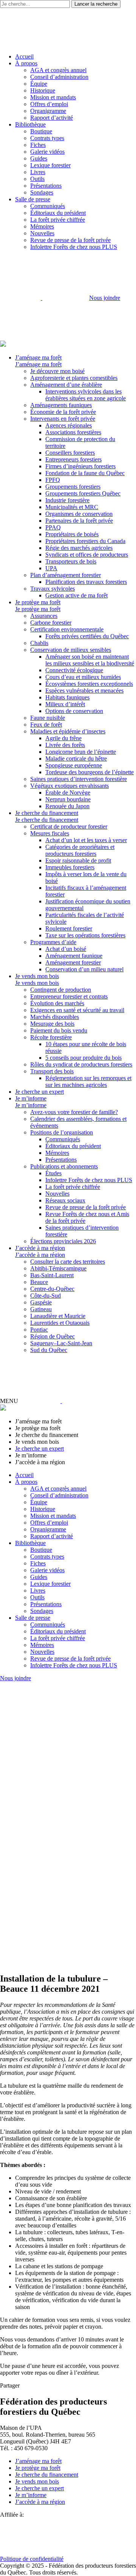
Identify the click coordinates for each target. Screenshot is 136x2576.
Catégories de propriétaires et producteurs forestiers (80, 850)
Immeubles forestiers (70, 867)
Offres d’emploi (49, 104)
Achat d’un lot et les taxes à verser (86, 840)
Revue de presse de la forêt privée (70, 240)
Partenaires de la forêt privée (79, 521)
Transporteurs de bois (71, 561)
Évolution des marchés (57, 1003)
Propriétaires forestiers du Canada (85, 541)
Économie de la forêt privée (63, 412)
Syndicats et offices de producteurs (87, 555)
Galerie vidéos (47, 152)
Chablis (39, 643)
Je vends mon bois (37, 976)
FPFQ (53, 480)
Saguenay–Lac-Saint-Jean (61, 1343)
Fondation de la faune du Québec (85, 473)
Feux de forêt (46, 725)
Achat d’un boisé (66, 949)
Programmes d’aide (53, 942)
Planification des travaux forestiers (86, 582)
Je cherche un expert (39, 1092)
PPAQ (53, 527)
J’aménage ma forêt (38, 357)
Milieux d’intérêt (65, 704)
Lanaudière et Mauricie (58, 1316)
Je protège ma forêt (38, 602)
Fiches (38, 145)
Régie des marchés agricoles (79, 548)
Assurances (44, 616)
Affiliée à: (12, 2515)
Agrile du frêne (63, 738)
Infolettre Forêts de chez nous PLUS (74, 247)
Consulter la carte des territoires (68, 1262)
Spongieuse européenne (74, 765)
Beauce (39, 1282)
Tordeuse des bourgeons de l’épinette (90, 772)
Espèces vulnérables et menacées (84, 691)
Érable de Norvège (68, 793)
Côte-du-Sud (46, 1296)
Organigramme (48, 111)
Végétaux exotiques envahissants (70, 786)
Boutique (41, 131)
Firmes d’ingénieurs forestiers (80, 466)
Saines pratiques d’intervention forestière (79, 779)
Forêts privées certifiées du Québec (87, 636)
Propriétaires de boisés (72, 534)
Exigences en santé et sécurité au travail (77, 1010)
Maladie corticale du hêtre (76, 759)
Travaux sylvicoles (53, 589)
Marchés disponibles (55, 1017)
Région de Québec (53, 1336)
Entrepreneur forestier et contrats (69, 996)
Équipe (39, 84)
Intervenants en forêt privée (63, 419)
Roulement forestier (69, 928)
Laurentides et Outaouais (60, 1323)
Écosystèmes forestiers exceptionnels (89, 684)
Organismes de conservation (79, 514)
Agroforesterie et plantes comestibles (74, 378)
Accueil (24, 56)
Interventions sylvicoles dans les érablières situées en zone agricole (86, 395)
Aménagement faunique (74, 956)
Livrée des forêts (65, 745)
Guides (39, 158)
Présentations (46, 186)
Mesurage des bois (52, 1024)
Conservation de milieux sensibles (71, 650)
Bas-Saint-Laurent (52, 1275)
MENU (9, 1401)
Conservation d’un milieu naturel (84, 969)
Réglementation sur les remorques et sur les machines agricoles (88, 1081)
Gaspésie (41, 1302)
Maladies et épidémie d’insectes (68, 731)
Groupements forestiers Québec (83, 493)
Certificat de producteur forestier (69, 827)
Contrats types (47, 138)
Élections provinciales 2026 (63, 1241)
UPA (51, 568)
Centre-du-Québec (52, 1289)
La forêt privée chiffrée (58, 220)
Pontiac (39, 1330)
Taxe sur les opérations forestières (85, 935)
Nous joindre (105, 298)
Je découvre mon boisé (57, 371)
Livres (38, 172)
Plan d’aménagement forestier (66, 575)
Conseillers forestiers (70, 453)
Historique (43, 90)
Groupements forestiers (73, 487)
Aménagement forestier (73, 962)
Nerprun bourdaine (68, 799)
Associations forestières (73, 432)
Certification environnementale (67, 629)
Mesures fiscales (50, 833)
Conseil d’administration (59, 77)
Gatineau (41, 1309)
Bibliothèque (30, 124)
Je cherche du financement (47, 813)
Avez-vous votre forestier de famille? (74, 1112)
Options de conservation (74, 711)
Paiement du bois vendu (59, 1030)
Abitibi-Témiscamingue (58, 1268)
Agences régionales (69, 425)
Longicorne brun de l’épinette (81, 752)
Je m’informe (31, 1098)
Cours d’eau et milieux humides (83, 677)
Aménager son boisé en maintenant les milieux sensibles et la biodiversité (90, 660)
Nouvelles (42, 233)
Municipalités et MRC (72, 507)
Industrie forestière (67, 500)
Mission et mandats (53, 97)
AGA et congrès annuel (58, 70)
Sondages (42, 192)
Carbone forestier (51, 623)
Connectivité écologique (74, 670)
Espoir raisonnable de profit (78, 860)
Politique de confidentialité (32, 2559)
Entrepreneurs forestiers (73, 459)
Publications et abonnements (64, 1166)
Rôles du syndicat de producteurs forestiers (81, 1064)
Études (53, 1173)
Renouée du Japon (67, 806)
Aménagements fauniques (61, 405)
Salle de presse (33, 199)
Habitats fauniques (67, 697)
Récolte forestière (51, 1037)
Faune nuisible (48, 718)
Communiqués (48, 206)
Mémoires (42, 226)
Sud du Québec (49, 1350)
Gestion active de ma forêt (76, 595)
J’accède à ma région (40, 1248)
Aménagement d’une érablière (66, 385)
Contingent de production (61, 990)
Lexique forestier (50, 165)
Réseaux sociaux (65, 1200)
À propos (26, 63)
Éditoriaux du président (58, 213)
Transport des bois (52, 1071)
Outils (37, 179)
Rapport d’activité (52, 118)
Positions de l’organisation (62, 1132)
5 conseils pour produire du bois (83, 1058)
